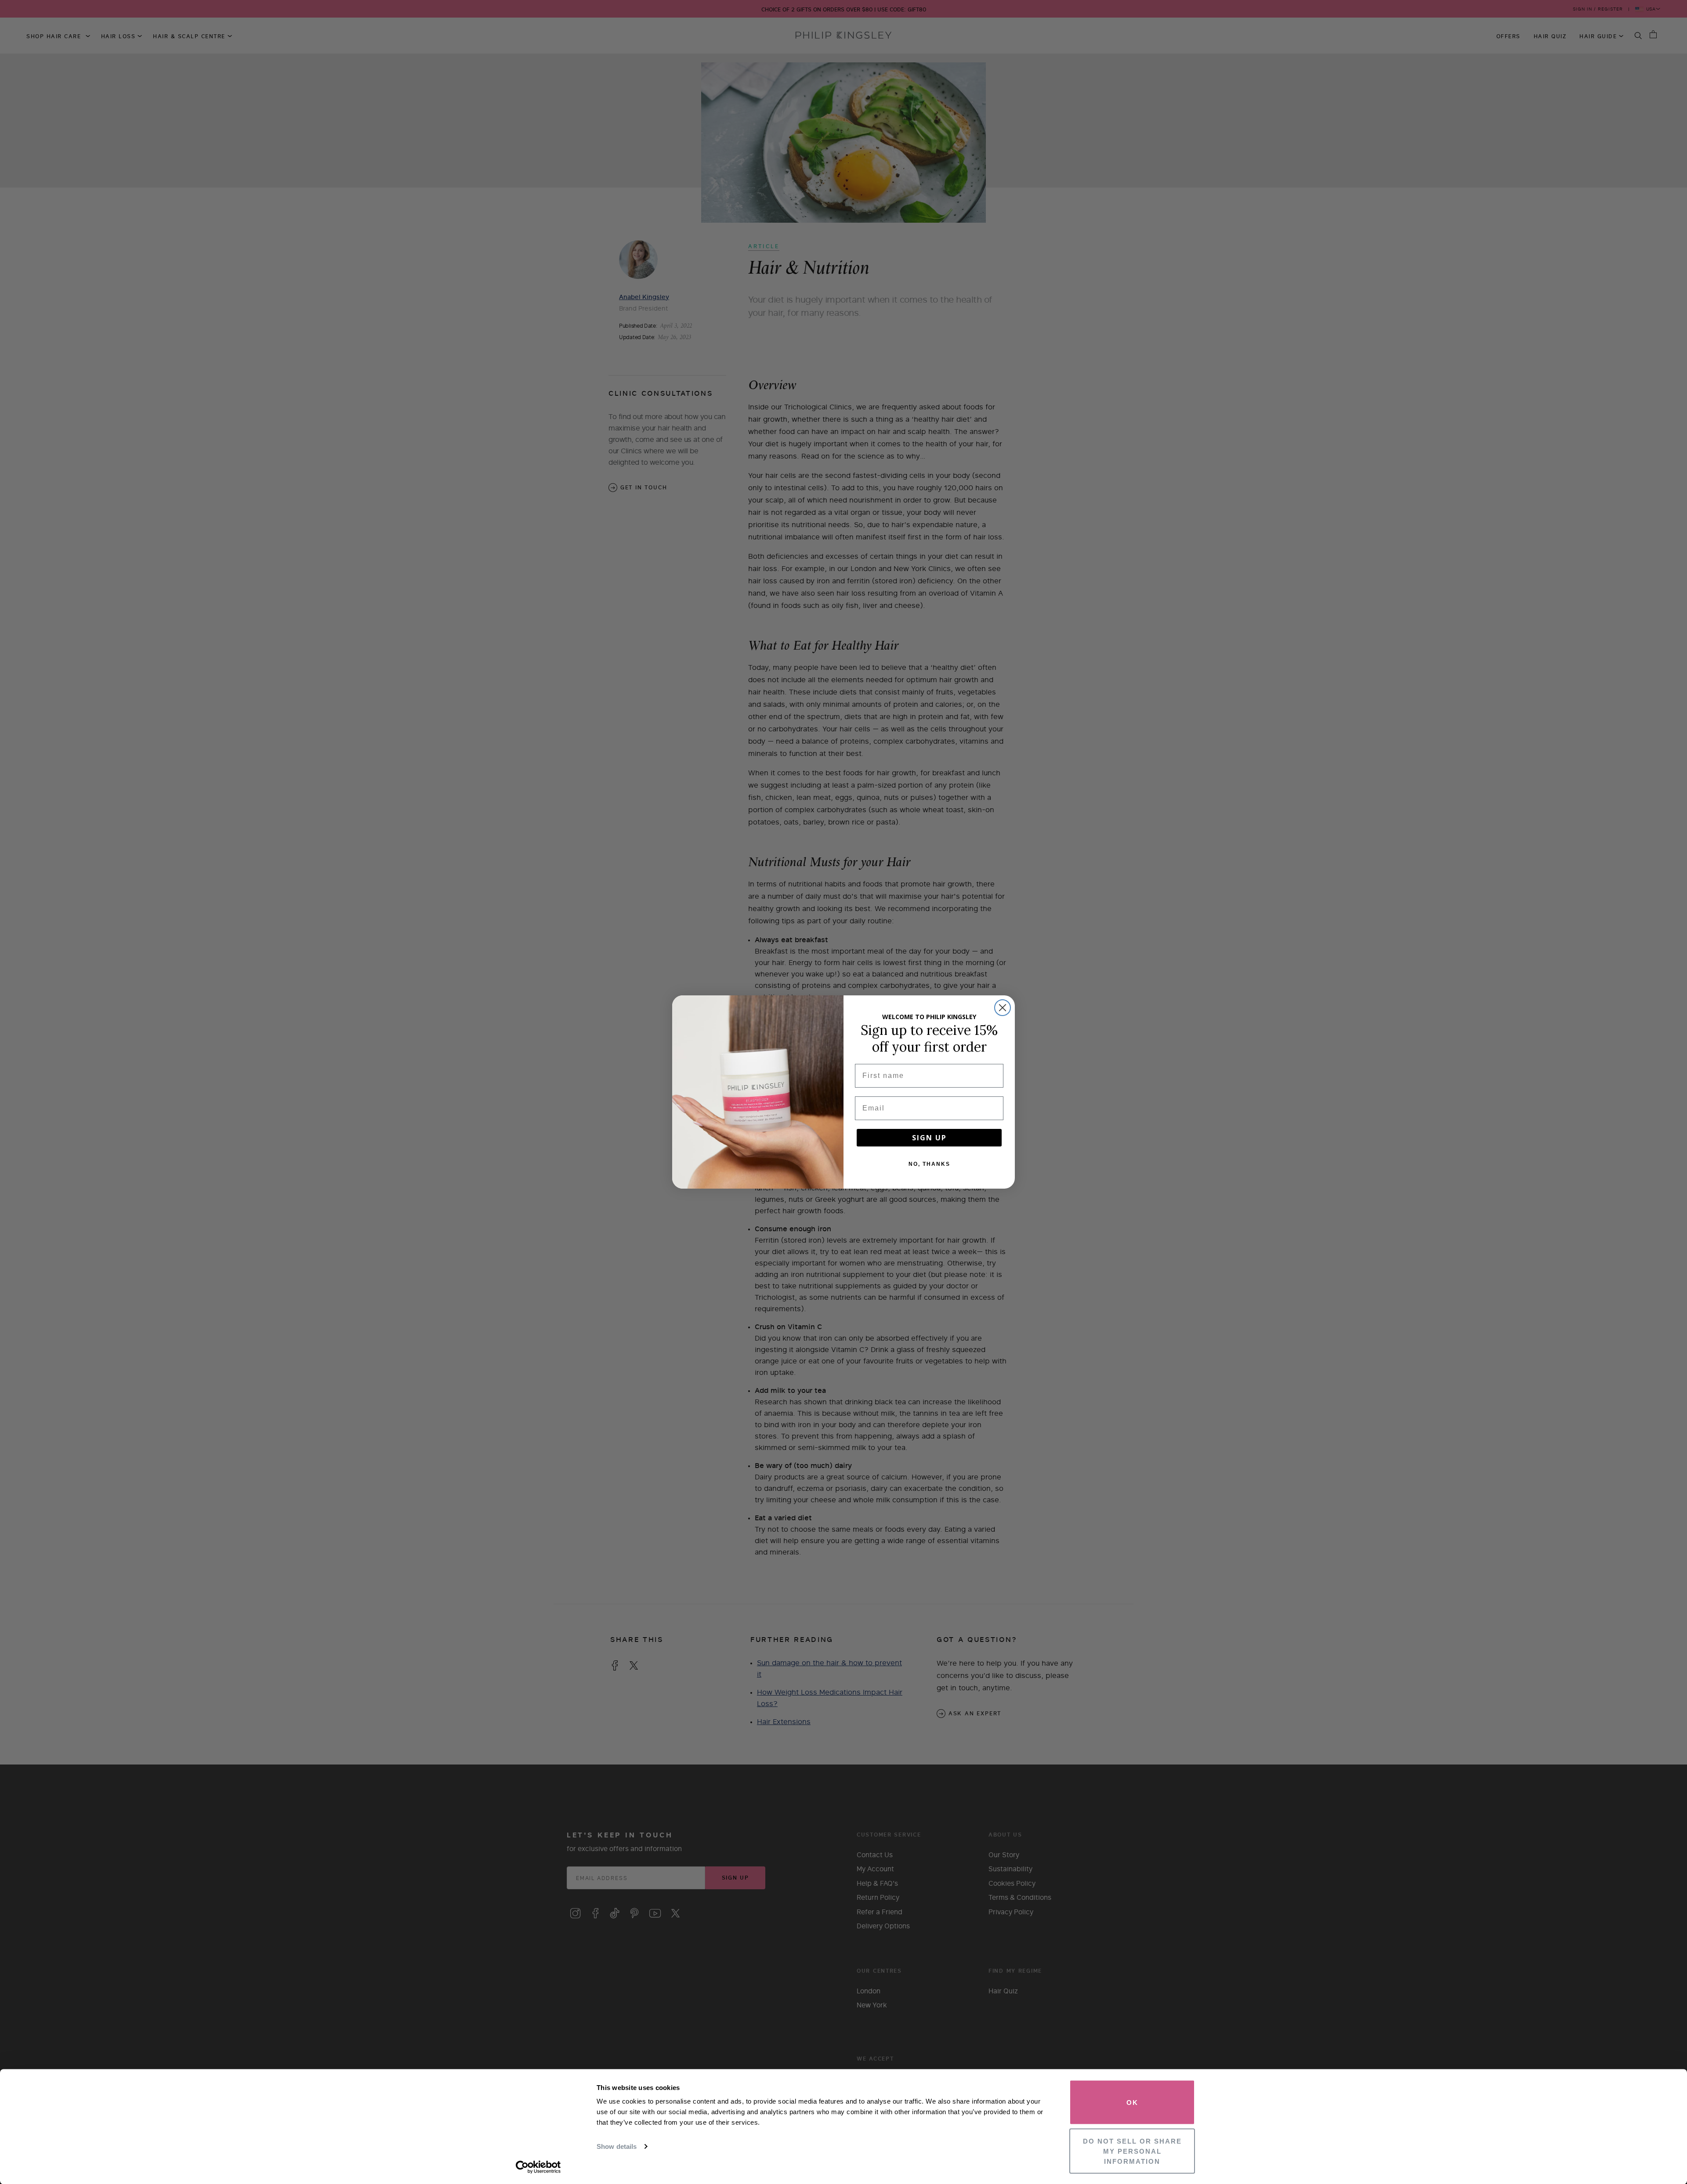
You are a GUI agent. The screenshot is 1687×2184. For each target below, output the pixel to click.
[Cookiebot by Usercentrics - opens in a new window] (538, 2167)
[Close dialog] (1003, 1008)
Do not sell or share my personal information (1132, 2151)
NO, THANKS (929, 1164)
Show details (617, 2146)
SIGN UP (929, 1138)
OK (1132, 2103)
